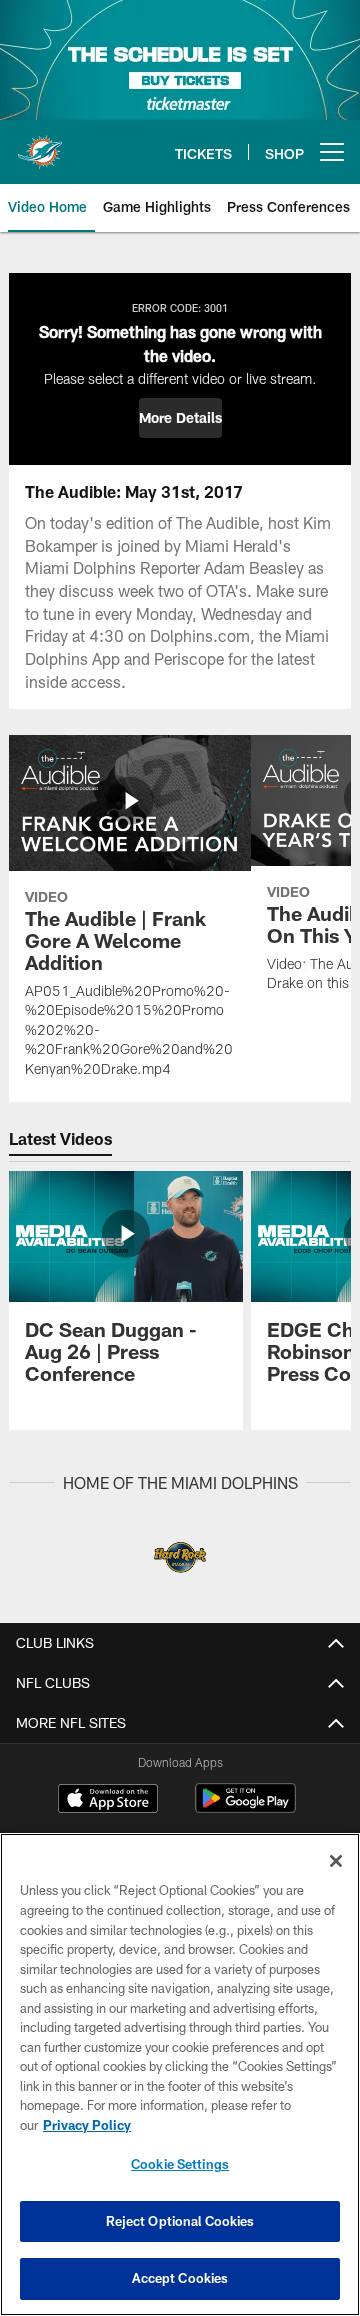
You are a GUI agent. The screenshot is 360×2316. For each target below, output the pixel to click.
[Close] (336, 1861)
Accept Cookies (180, 2278)
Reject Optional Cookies (180, 2221)
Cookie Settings (180, 2164)
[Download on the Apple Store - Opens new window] (108, 1801)
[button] (180, 418)
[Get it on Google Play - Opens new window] (245, 1808)
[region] (180, 2074)
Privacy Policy (87, 2125)
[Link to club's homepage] (40, 144)
